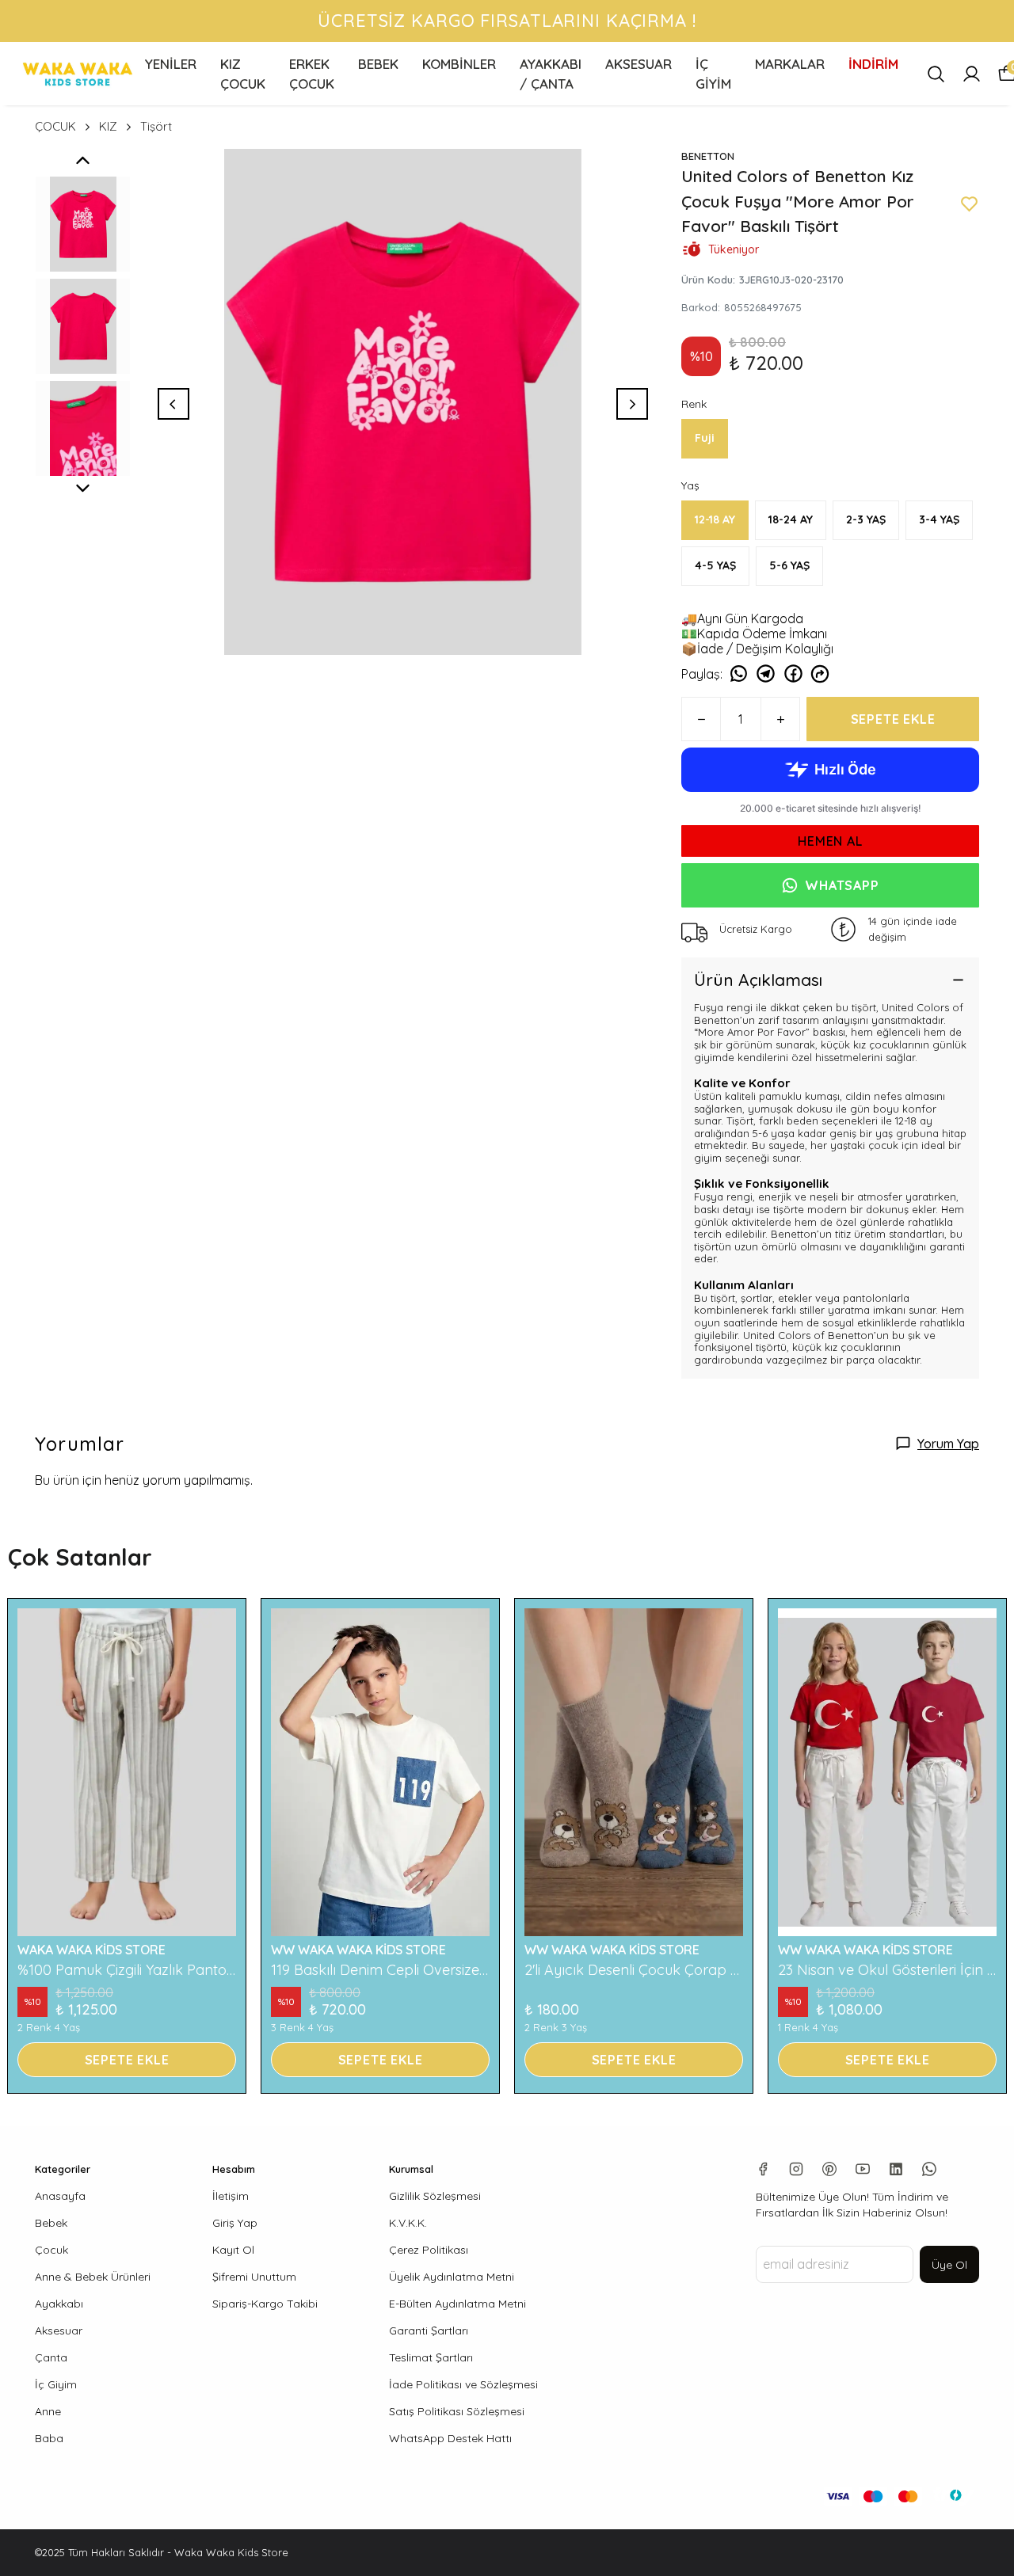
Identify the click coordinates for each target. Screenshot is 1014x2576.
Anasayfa (60, 2196)
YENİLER (171, 64)
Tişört (156, 126)
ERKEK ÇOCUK (312, 74)
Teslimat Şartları (431, 2357)
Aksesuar (59, 2331)
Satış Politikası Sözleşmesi (457, 2411)
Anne (48, 2411)
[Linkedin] (896, 2169)
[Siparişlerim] (972, 74)
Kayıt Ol (233, 2250)
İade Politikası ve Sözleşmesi (463, 2384)
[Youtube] (863, 2169)
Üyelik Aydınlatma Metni (452, 2277)
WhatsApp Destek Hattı (450, 2438)
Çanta (51, 2357)
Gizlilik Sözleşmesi (435, 2196)
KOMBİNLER (459, 64)
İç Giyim (56, 2384)
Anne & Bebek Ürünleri (93, 2277)
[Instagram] (796, 2169)
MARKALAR (790, 64)
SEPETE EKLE (893, 719)
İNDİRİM (873, 64)
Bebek (51, 2223)
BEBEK (378, 64)
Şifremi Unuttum (254, 2277)
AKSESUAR (639, 64)
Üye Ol (949, 2265)
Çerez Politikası (429, 2250)
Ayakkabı (59, 2304)
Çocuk (51, 2250)
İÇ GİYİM (713, 74)
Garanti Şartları (429, 2331)
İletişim (231, 2196)
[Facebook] (763, 2169)
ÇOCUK (55, 126)
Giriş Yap (235, 2223)
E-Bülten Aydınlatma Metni (457, 2304)
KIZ (108, 126)
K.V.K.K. (408, 2223)
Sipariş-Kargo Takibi (265, 2304)
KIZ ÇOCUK (243, 74)
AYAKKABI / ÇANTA (551, 74)
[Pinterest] (829, 2169)
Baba (49, 2438)
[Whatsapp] (929, 2169)
